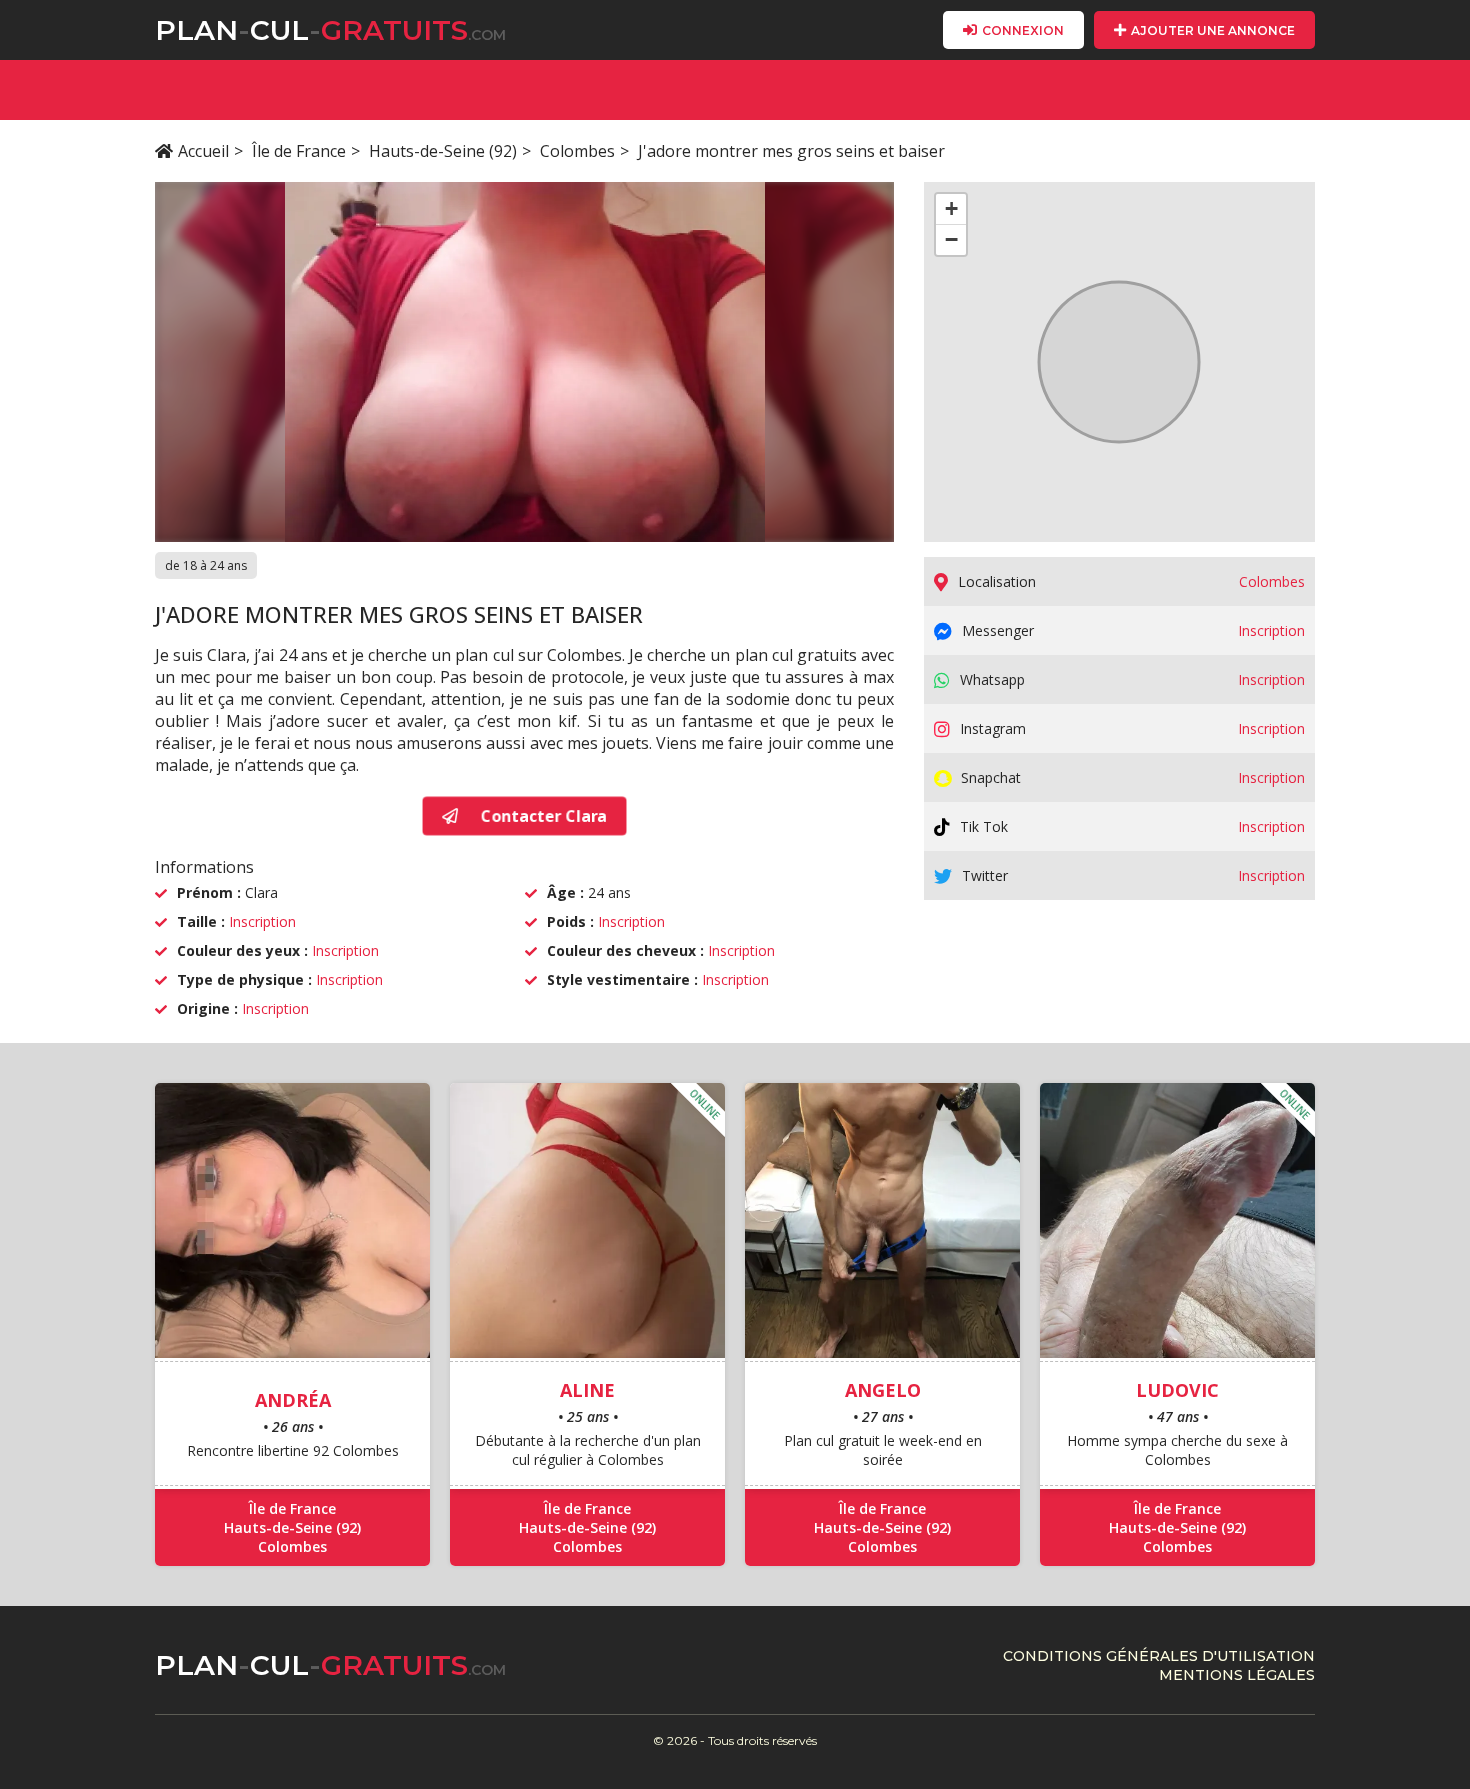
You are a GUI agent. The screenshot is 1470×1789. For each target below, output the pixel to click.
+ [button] (951, 208)
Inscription (262, 921)
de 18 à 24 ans (206, 565)
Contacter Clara (542, 816)
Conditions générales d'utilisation (1159, 1656)
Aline (587, 1390)
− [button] (951, 239)
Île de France (299, 151)
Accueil (203, 151)
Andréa (293, 1400)
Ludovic (1177, 1390)
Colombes (577, 151)
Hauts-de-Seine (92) (443, 151)
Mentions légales (1237, 1675)
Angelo (883, 1390)
